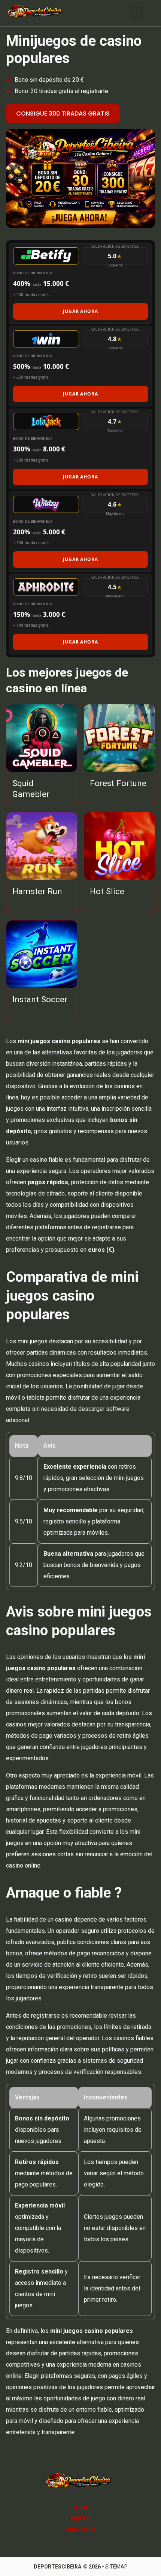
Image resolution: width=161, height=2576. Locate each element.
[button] (137, 13)
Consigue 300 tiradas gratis (63, 114)
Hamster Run (37, 891)
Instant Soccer (40, 999)
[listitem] (80, 283)
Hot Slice (107, 891)
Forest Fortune (118, 783)
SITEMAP (116, 2567)
